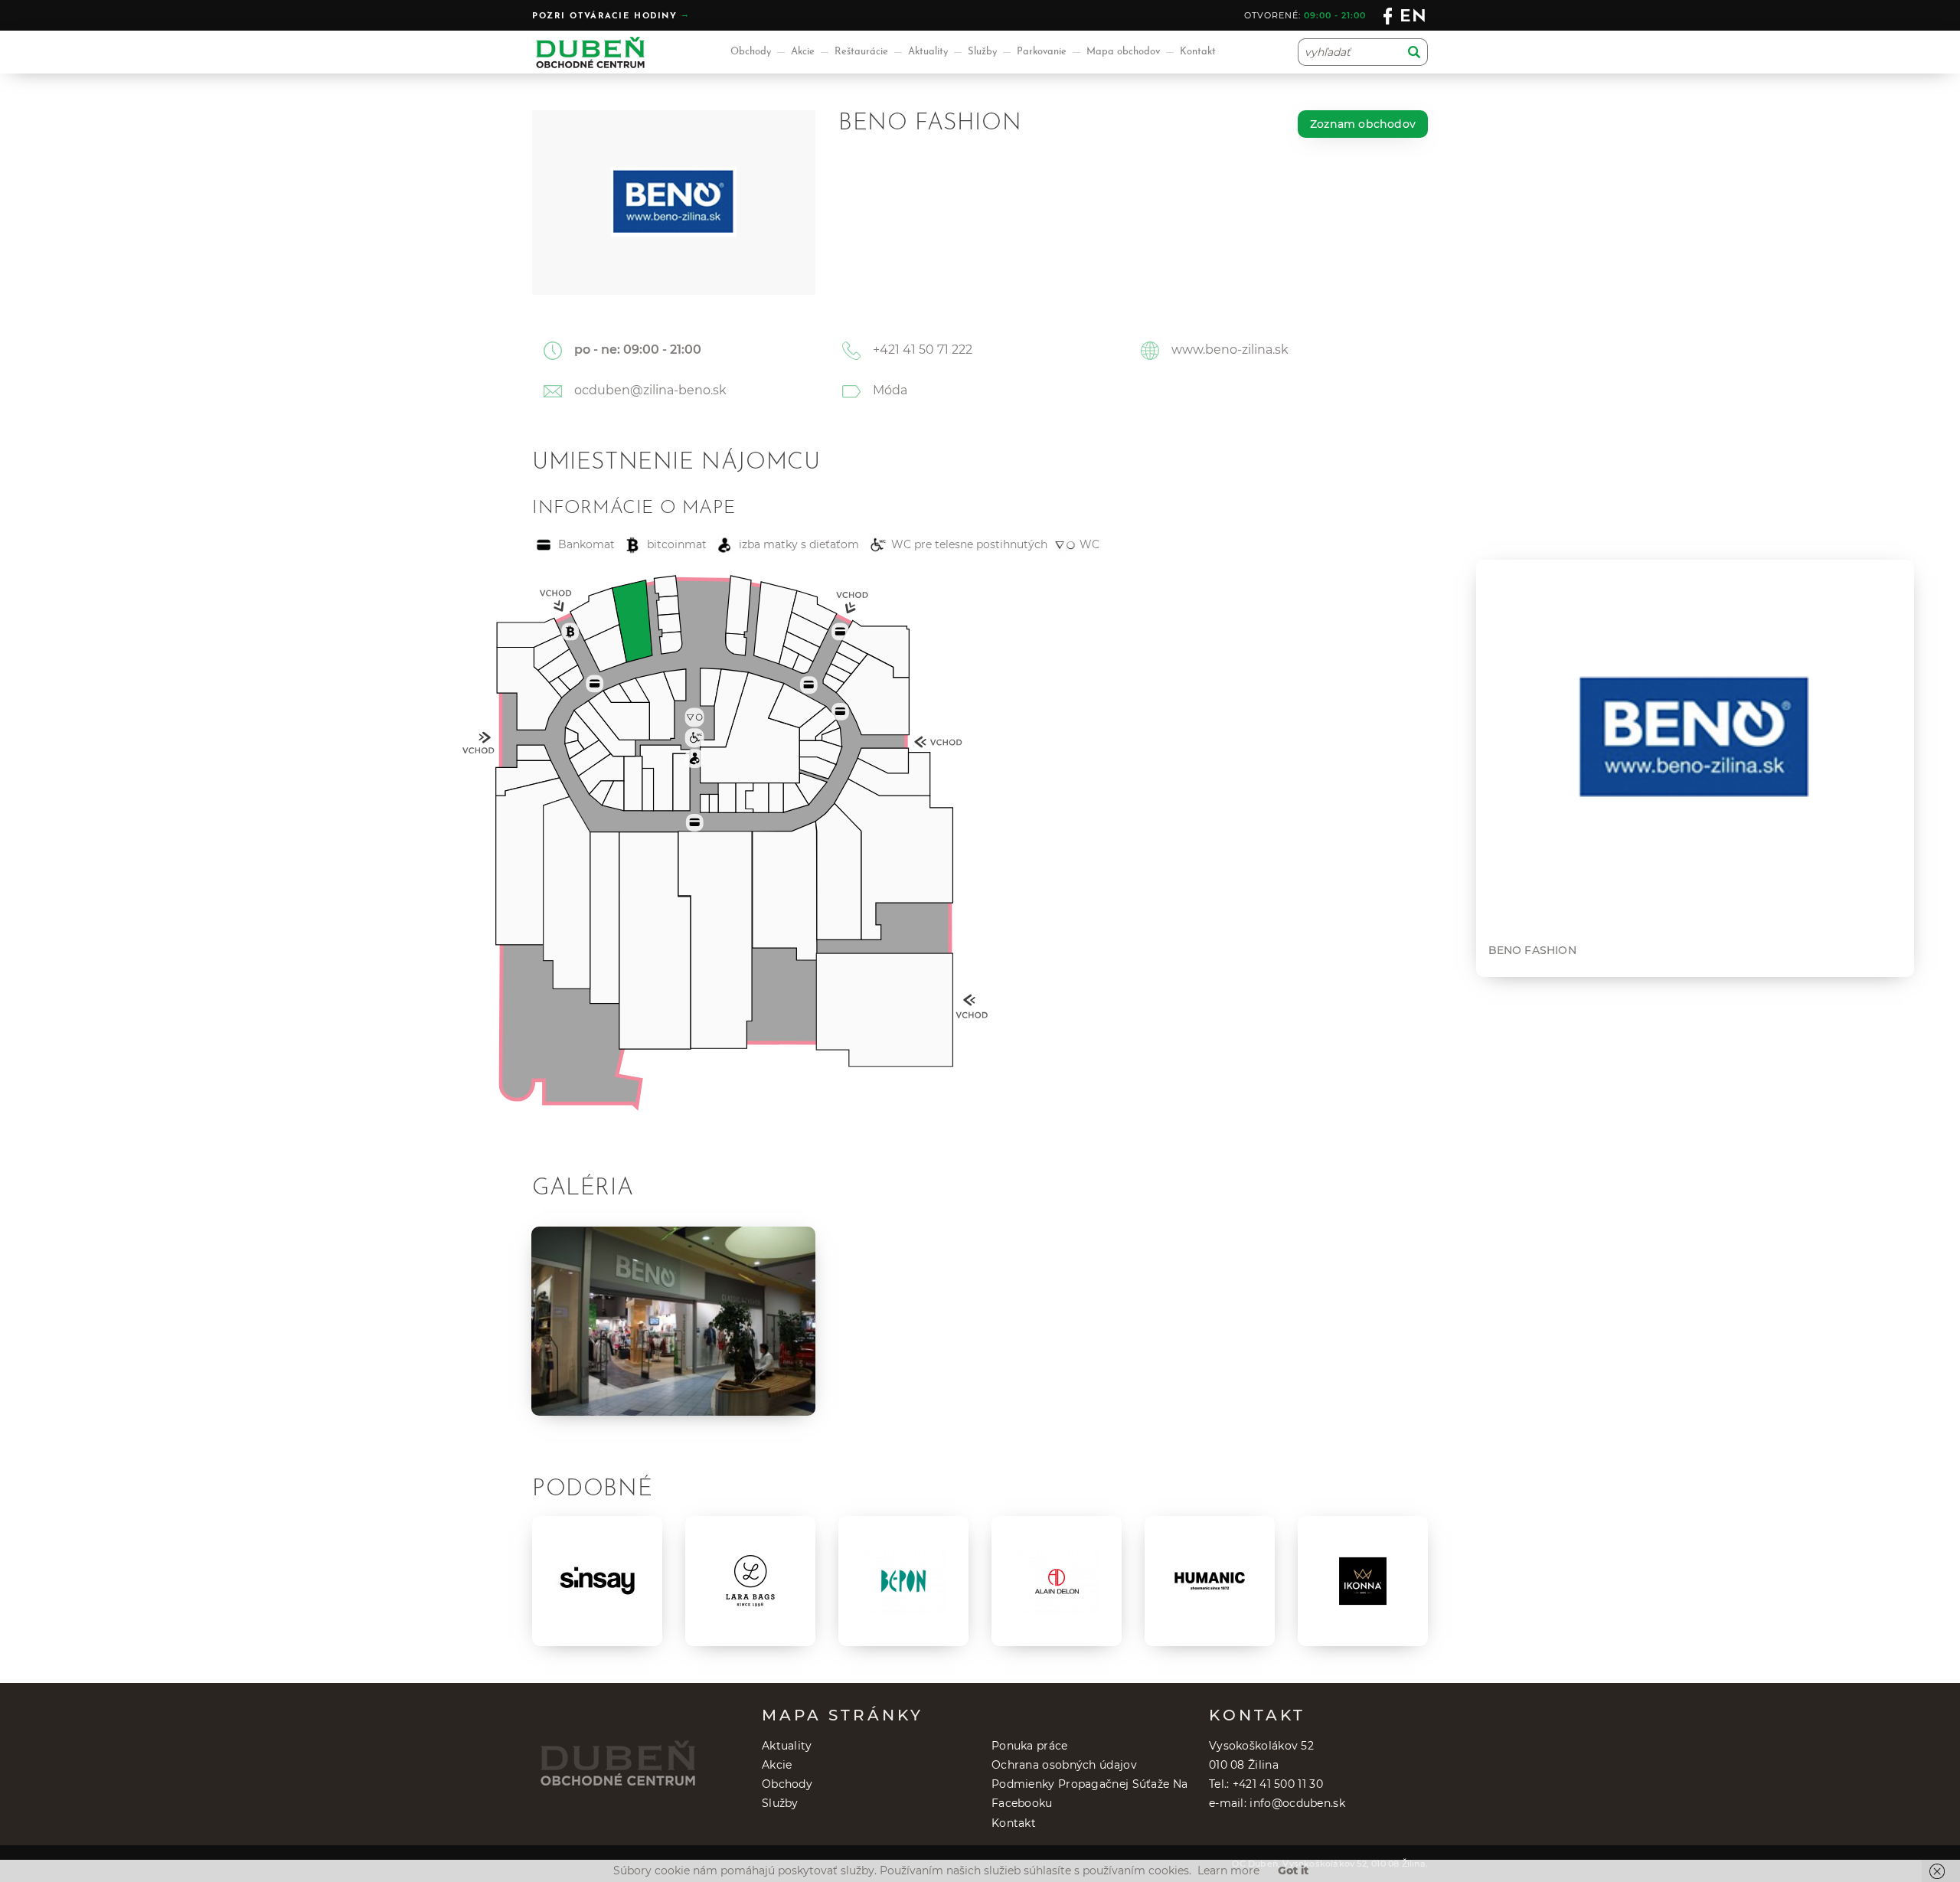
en (1414, 17)
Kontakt (1198, 52)
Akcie (803, 52)
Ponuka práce (1030, 1746)
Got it (1293, 1871)
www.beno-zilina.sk (1230, 350)
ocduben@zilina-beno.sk (650, 390)
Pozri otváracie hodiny (605, 16)
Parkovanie (1042, 52)
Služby (982, 52)
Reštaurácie (861, 52)
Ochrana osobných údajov (1064, 1765)
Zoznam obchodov (1363, 124)
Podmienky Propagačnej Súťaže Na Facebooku (1089, 1794)
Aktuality (928, 52)
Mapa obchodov (1123, 52)
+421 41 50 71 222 (923, 350)
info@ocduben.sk (1297, 1803)
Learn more (1228, 1871)
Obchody (751, 52)
